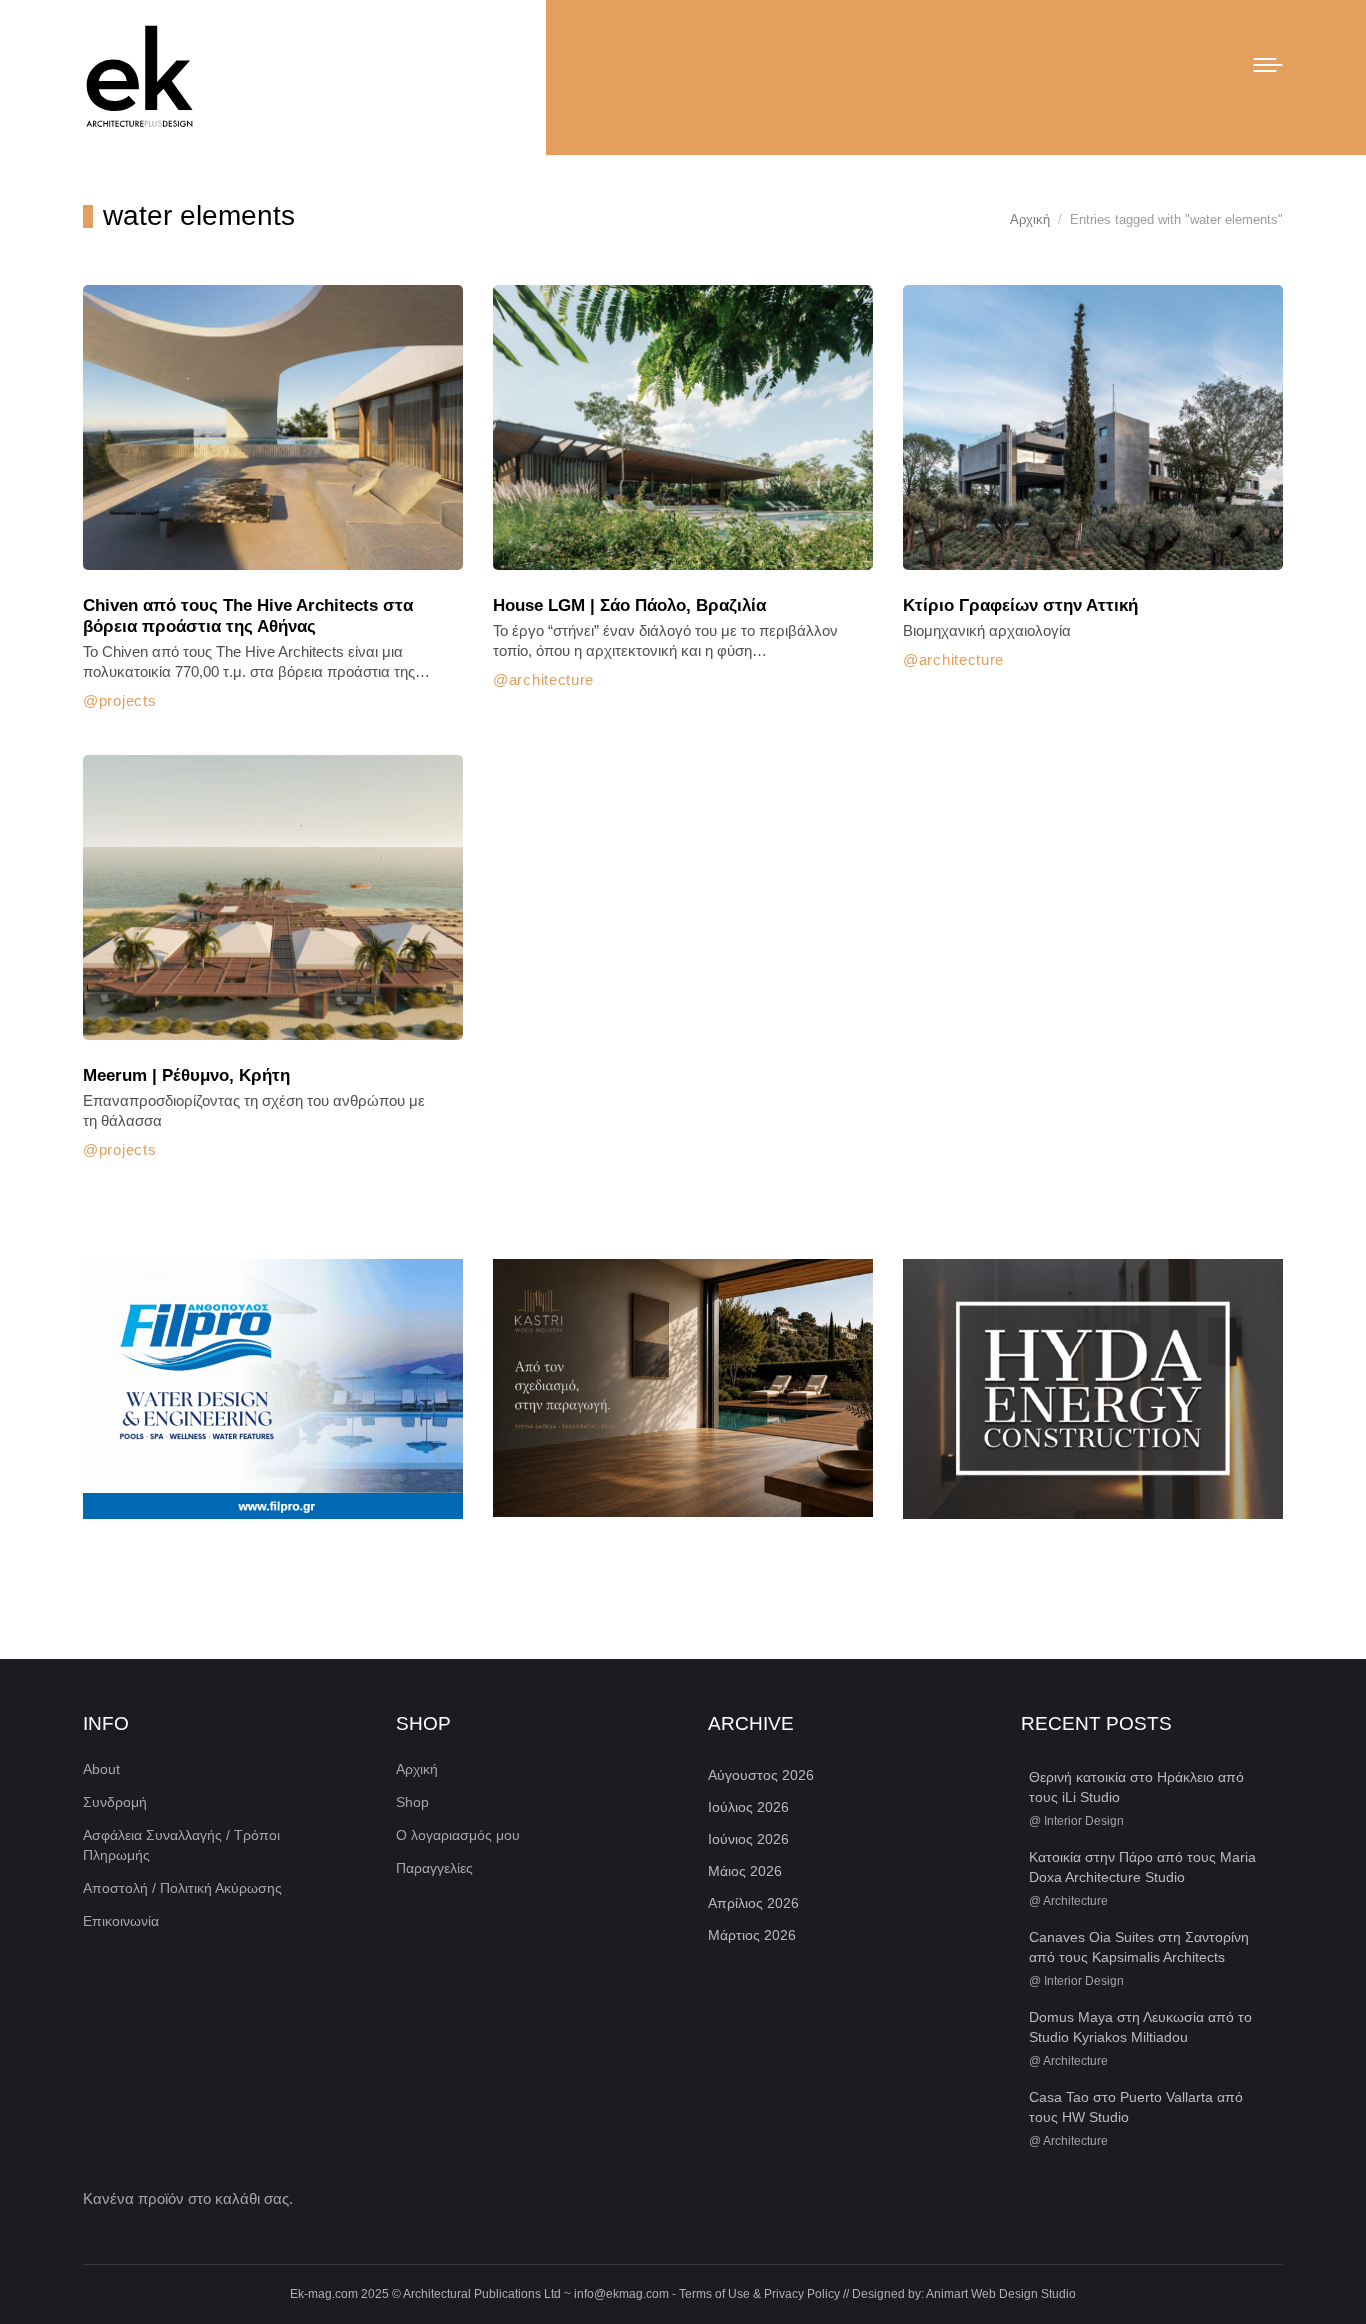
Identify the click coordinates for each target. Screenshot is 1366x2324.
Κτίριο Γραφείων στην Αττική (1020, 605)
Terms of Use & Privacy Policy (759, 2294)
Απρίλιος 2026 (753, 1903)
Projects (127, 700)
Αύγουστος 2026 (761, 1775)
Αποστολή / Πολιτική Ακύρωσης (182, 1888)
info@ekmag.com (621, 2294)
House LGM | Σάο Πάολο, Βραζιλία (629, 605)
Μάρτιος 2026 (752, 1935)
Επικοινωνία (121, 1921)
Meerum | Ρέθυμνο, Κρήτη (186, 1075)
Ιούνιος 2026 (748, 1839)
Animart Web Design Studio (1001, 2294)
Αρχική (417, 1769)
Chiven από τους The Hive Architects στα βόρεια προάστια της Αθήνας (248, 616)
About (101, 1769)
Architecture (551, 679)
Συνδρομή (115, 1802)
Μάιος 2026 (745, 1871)
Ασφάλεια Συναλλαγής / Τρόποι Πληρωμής (181, 1845)
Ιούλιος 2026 (748, 1807)
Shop (412, 1802)
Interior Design (1084, 1821)
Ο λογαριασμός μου (458, 1835)
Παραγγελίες (434, 1868)
